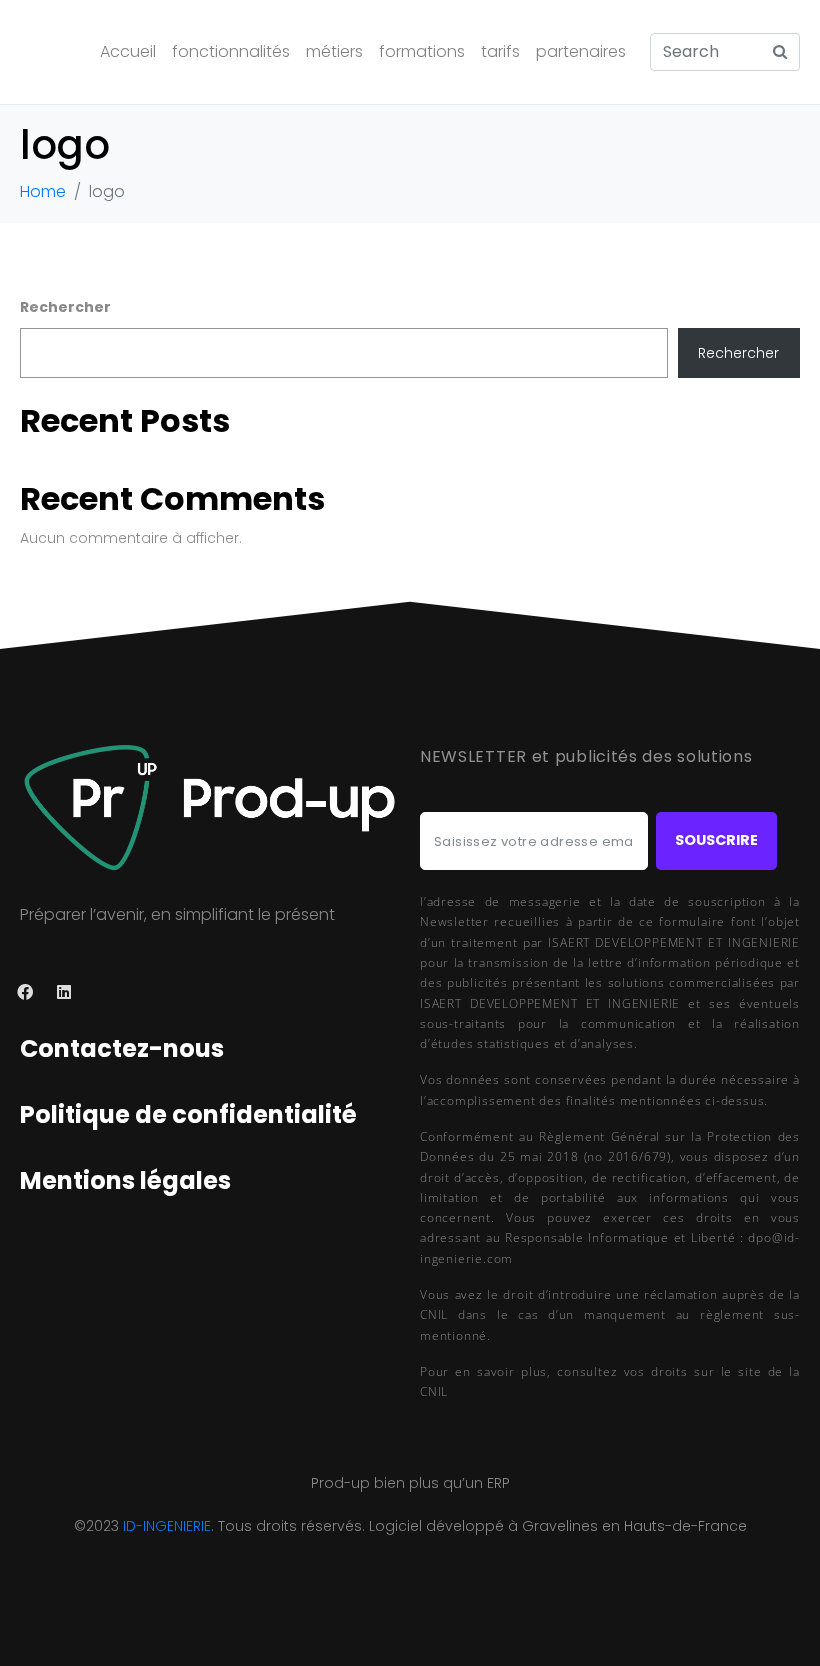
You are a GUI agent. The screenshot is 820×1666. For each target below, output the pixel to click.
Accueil (128, 51)
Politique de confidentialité (188, 1114)
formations (422, 51)
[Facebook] (25, 992)
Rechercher (65, 307)
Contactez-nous (122, 1048)
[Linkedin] (64, 992)
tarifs (500, 51)
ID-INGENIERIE (167, 1526)
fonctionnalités (231, 51)
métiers (334, 51)
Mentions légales (125, 1180)
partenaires (581, 51)
